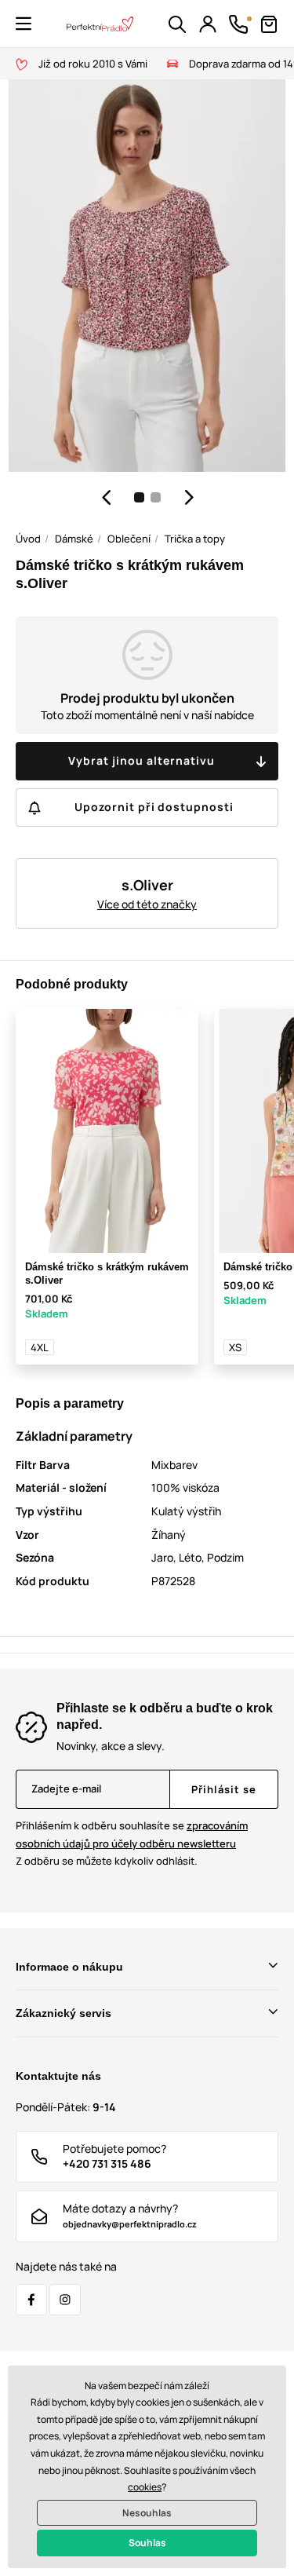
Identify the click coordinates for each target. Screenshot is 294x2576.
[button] (24, 24)
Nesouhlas (147, 2513)
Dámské (74, 539)
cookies (145, 2487)
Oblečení (129, 539)
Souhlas (147, 2543)
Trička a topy (195, 539)
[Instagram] (65, 2300)
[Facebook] (31, 2300)
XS (235, 1347)
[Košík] (269, 24)
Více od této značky (147, 904)
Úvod (28, 539)
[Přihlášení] (208, 24)
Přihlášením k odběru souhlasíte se (132, 1834)
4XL (40, 1347)
